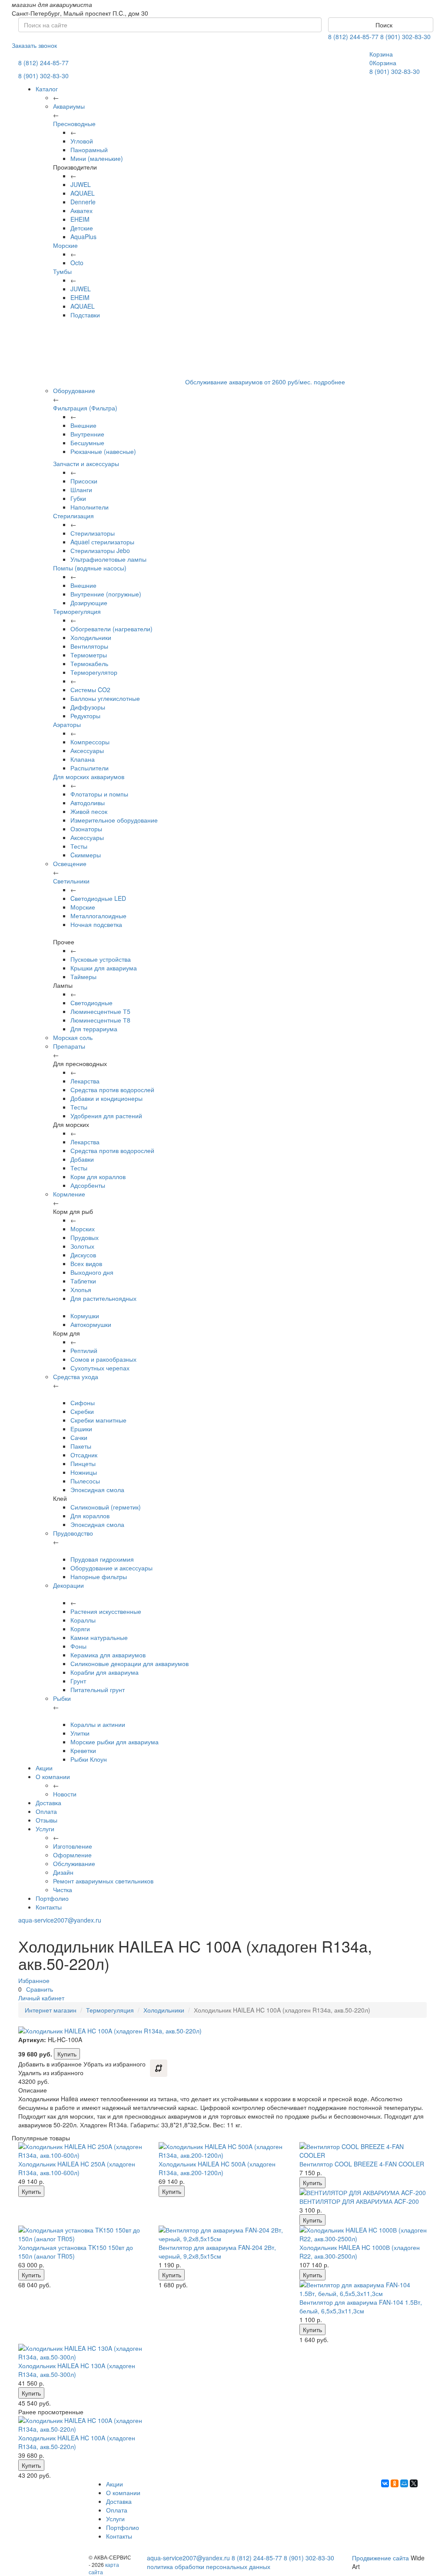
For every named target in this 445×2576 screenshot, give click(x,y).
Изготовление (73, 1846)
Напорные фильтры (99, 1576)
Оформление (72, 1855)
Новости (65, 1794)
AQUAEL (83, 193)
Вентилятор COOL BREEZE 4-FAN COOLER (362, 2164)
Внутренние (87, 434)
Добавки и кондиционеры (106, 1098)
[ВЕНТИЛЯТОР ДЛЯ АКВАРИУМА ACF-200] (363, 2193)
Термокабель (89, 663)
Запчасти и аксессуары (86, 463)
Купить (67, 2054)
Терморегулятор (94, 672)
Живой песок (89, 811)
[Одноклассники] (395, 2483)
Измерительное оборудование (114, 820)
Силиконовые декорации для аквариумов (130, 1663)
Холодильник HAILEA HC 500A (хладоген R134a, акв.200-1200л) (217, 2168)
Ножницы (84, 1472)
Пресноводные (74, 123)
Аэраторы (67, 724)
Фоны (78, 1646)
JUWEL (81, 184)
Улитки (80, 1733)
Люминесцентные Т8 (100, 1020)
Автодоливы (88, 803)
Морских (83, 1229)
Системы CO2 (90, 690)
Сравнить (40, 1989)
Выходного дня (92, 1272)
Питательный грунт (98, 1690)
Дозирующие (89, 603)
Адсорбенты (88, 1185)
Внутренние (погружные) (106, 594)
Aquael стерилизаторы (102, 542)
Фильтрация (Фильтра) (85, 408)
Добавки (82, 1159)
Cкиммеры (86, 855)
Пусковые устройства (101, 959)
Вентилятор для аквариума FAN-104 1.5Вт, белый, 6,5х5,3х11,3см (361, 2306)
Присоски (84, 481)
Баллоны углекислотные (105, 698)
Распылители (90, 768)
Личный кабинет (41, 1998)
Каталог (47, 89)
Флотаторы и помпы (99, 794)
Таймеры (83, 976)
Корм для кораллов (98, 1176)
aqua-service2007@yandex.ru (60, 1920)
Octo (77, 263)
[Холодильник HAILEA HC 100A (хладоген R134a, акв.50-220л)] (82, 2425)
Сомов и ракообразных (103, 1359)
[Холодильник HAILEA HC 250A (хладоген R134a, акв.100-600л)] (82, 2151)
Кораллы (83, 1620)
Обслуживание (74, 1863)
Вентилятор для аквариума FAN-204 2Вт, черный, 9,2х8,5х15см (217, 2252)
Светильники (71, 881)
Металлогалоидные (98, 916)
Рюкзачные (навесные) (103, 451)
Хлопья (81, 1290)
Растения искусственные (106, 1611)
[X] (414, 2483)
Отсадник (84, 1455)
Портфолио (52, 1898)
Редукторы (85, 716)
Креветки (83, 1750)
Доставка (48, 1803)
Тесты (79, 846)
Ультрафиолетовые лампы (108, 559)
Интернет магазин (51, 2010)
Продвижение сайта (380, 2558)
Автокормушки (91, 1324)
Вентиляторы (89, 646)
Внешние (83, 425)
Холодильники (91, 637)
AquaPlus (83, 237)
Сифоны (83, 1403)
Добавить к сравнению (159, 2068)
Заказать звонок (34, 45)
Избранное (34, 1980)
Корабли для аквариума (105, 1672)
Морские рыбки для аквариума (115, 1742)
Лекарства (85, 1081)
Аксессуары (87, 750)
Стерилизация (73, 516)
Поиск (383, 25)
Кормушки (85, 1316)
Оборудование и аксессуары (111, 1568)
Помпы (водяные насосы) (90, 568)
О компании (53, 1776)
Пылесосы (85, 1481)
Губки (78, 498)
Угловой (82, 141)
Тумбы (62, 271)
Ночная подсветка (96, 924)
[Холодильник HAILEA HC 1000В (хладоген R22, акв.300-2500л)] (363, 2234)
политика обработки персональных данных (209, 2566)
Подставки (85, 315)
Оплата (46, 1811)
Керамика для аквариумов (108, 1655)
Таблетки (83, 1281)
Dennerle (83, 202)
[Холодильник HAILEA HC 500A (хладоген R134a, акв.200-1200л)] (222, 2151)
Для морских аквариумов (89, 776)
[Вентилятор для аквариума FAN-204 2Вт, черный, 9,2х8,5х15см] (222, 2234)
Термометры (89, 655)
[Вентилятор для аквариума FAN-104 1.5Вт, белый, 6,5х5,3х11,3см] (363, 2289)
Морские (65, 245)
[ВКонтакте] (385, 2483)
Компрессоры (90, 742)
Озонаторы (86, 829)
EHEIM (80, 219)
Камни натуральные (99, 1637)
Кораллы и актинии (98, 1724)
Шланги (81, 490)
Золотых (82, 1246)
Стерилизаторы (93, 533)
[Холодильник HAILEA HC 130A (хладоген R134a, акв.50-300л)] (82, 2353)
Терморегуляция (77, 611)
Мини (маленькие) (97, 158)
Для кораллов (90, 1516)
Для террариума (94, 1029)
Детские (82, 228)
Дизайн (63, 1872)
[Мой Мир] (404, 2483)
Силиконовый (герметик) (106, 1507)
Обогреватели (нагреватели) (111, 629)
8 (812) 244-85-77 (353, 37)
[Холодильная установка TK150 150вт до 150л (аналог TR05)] (82, 2234)
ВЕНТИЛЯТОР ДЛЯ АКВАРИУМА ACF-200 (359, 2201)
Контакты (49, 1907)
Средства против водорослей (112, 1090)
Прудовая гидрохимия (102, 1559)
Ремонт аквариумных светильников (103, 1881)
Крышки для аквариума (104, 968)
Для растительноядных (103, 1298)
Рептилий (84, 1350)
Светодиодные (91, 1003)
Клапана (83, 759)
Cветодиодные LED (98, 898)
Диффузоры (88, 707)
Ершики (81, 1429)
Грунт (78, 1681)
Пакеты (81, 1446)
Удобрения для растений (106, 1116)
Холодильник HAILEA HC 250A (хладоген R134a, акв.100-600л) (77, 2168)
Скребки (82, 1411)
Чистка (63, 1890)
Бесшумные (87, 443)
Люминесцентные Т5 (100, 1011)
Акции (44, 1768)
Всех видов (86, 1263)
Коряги (80, 1629)
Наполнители (90, 507)
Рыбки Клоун (89, 1759)
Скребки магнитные (98, 1420)
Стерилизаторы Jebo (100, 550)
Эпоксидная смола (97, 1490)
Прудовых (85, 1237)
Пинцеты (83, 1463)
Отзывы (46, 1820)
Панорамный (89, 150)
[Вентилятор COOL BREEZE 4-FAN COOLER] (363, 2151)
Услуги (45, 1829)
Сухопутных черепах (100, 1368)
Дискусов (83, 1255)
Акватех (81, 210)
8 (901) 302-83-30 (405, 37)
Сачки (79, 1437)
